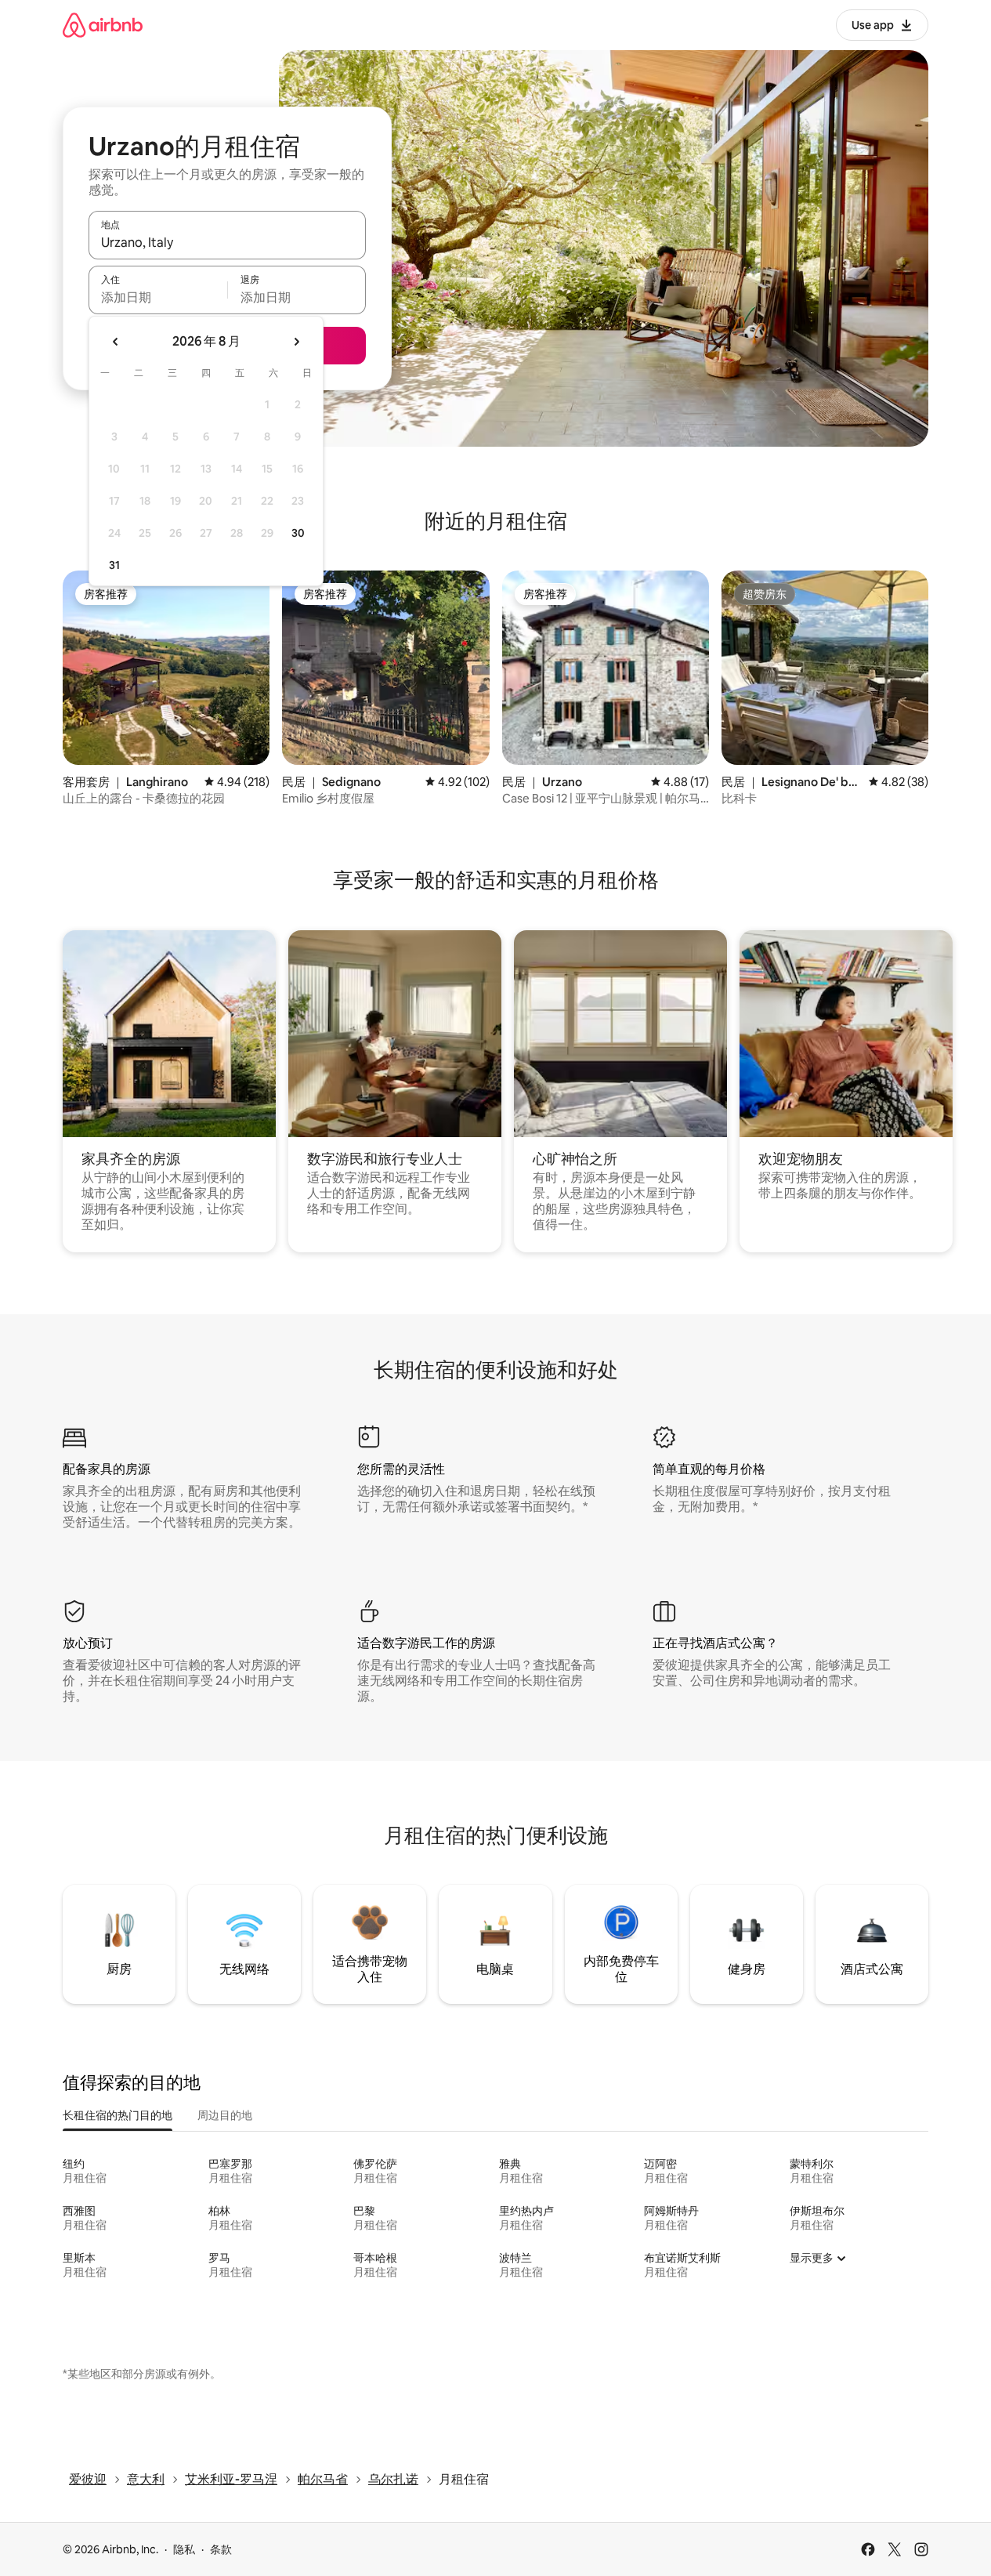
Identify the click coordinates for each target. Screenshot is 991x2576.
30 (298, 533)
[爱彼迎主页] (103, 25)
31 (114, 565)
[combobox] (227, 242)
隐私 (184, 2549)
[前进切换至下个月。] (296, 342)
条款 (221, 2549)
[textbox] (158, 297)
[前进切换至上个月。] (116, 342)
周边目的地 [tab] (225, 2115)
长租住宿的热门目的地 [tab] (118, 2115)
